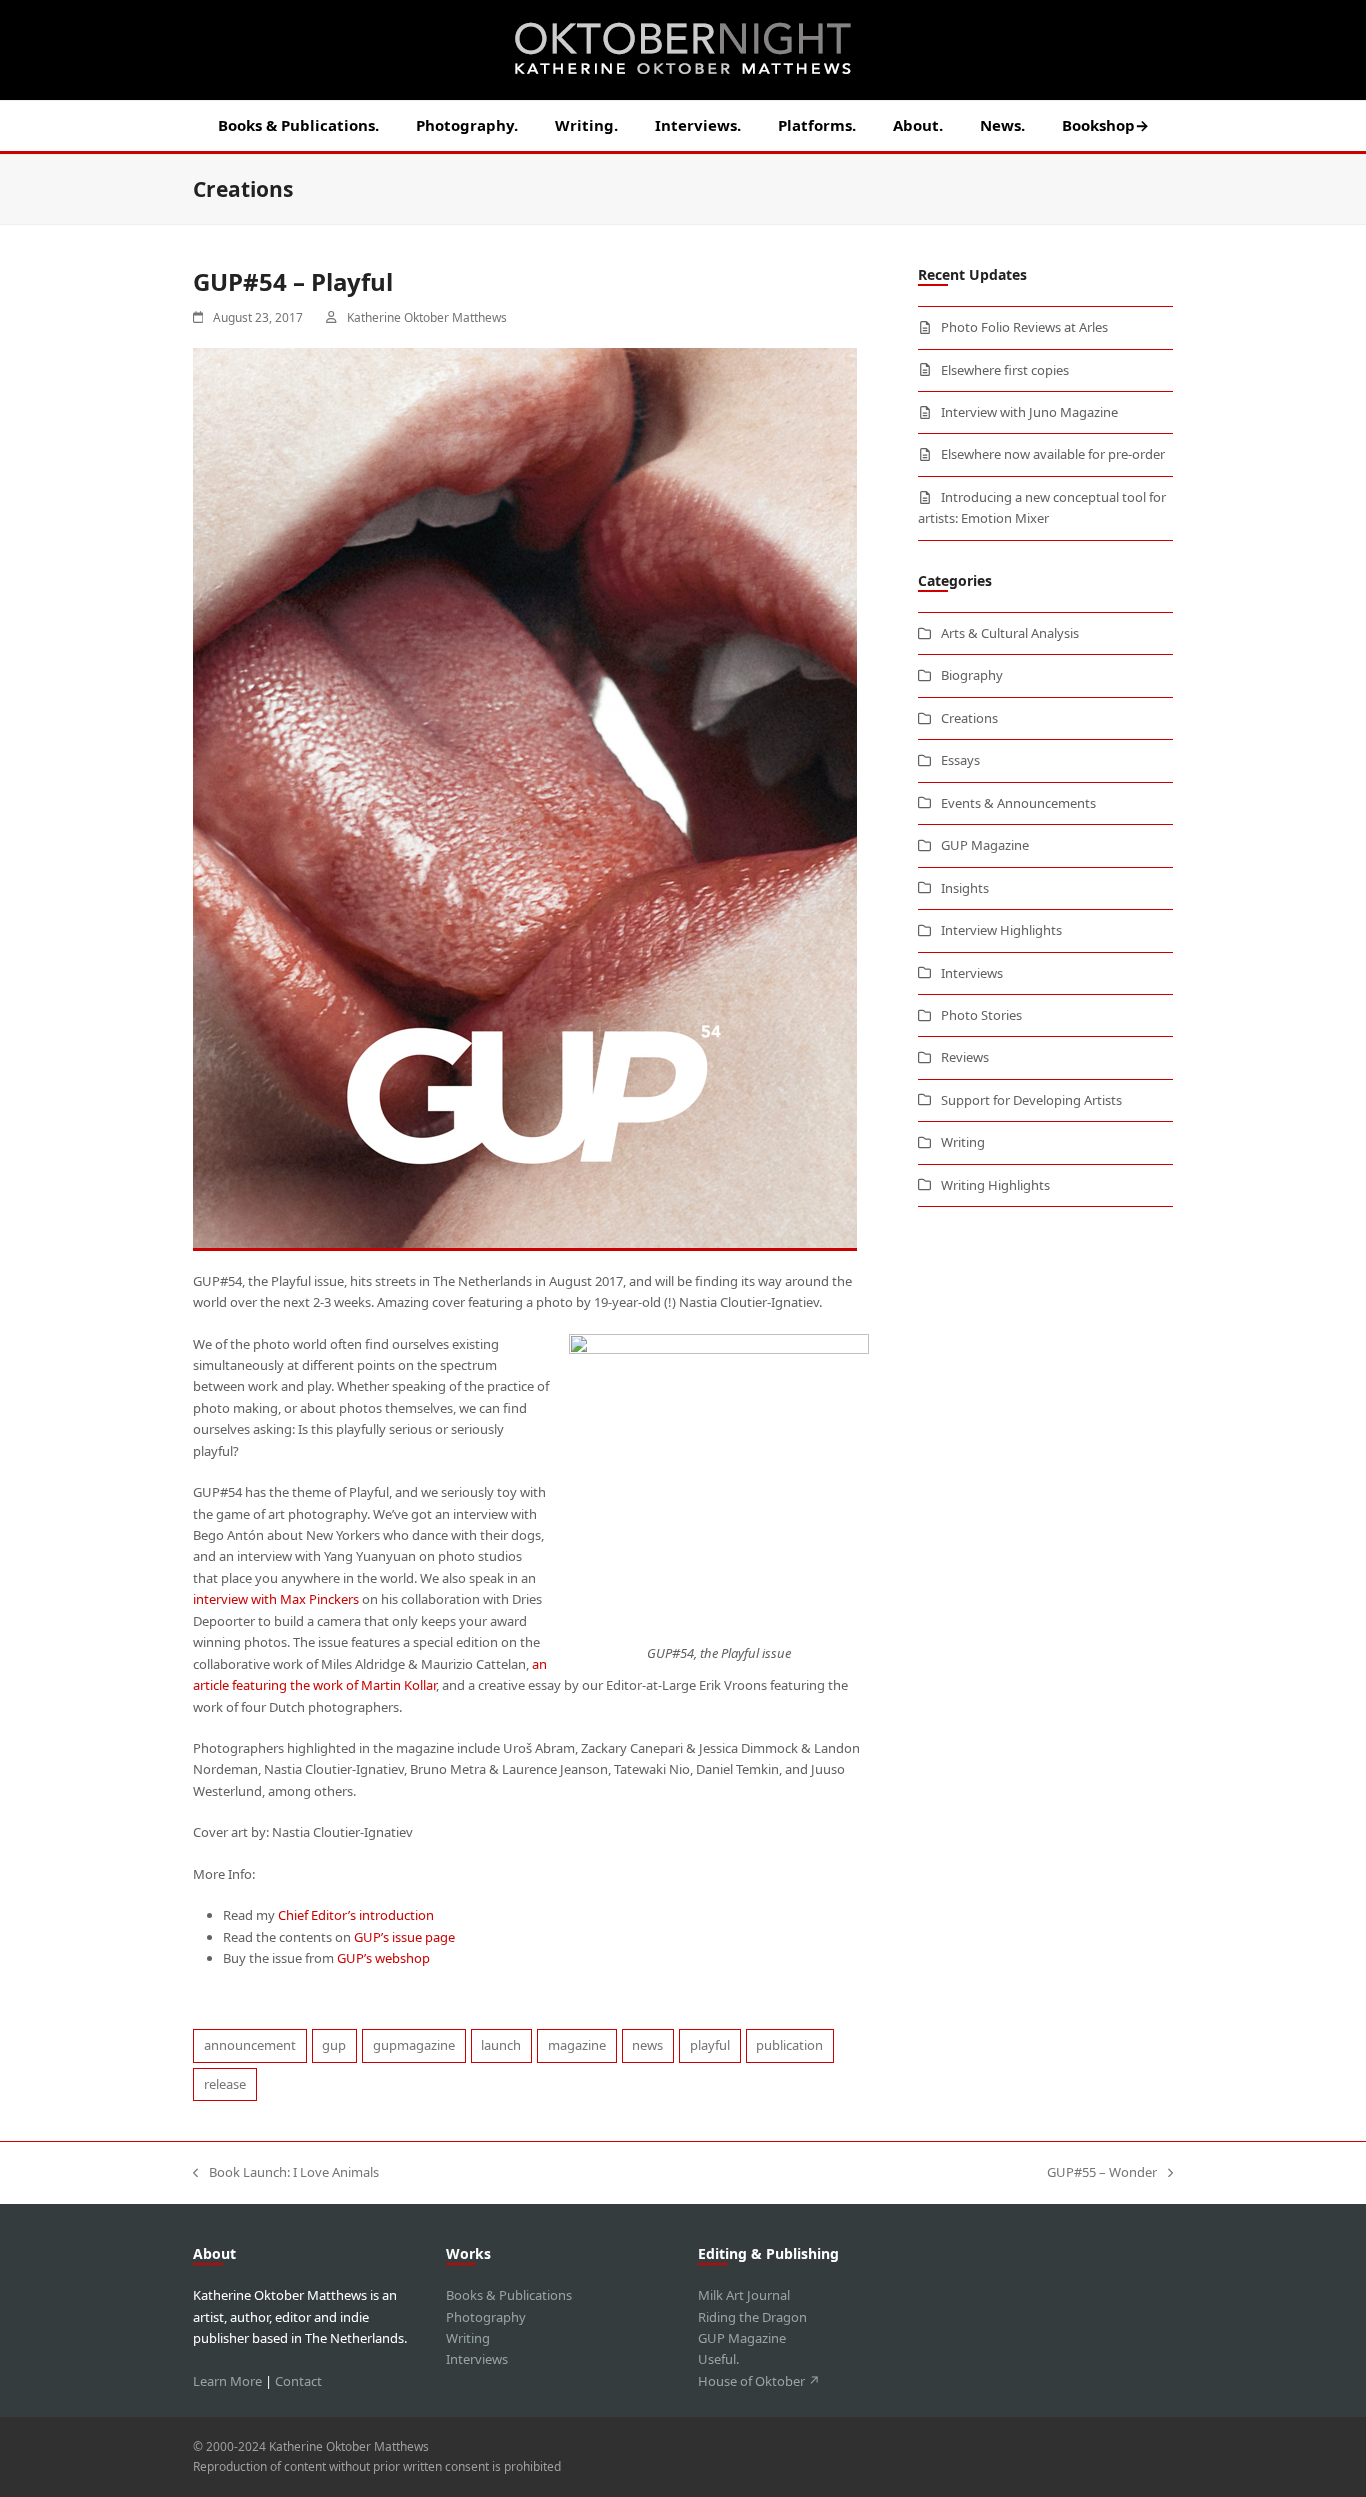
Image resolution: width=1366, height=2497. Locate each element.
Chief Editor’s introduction (356, 1915)
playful (710, 2045)
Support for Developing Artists (1031, 1100)
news (647, 2045)
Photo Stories (981, 1015)
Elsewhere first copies (1005, 370)
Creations (969, 718)
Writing (963, 1142)
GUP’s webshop (383, 1958)
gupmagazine (414, 2045)
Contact (298, 2381)
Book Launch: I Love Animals (286, 2173)
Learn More (227, 2381)
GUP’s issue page (404, 1937)
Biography (972, 675)
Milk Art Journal (744, 2295)
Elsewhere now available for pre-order (1053, 454)
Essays (960, 760)
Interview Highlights (1001, 930)
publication (789, 2045)
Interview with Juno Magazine (1029, 412)
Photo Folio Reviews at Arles (1024, 327)
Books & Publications (509, 2295)
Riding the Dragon (752, 2317)
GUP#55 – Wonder (1102, 2173)
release (225, 2084)
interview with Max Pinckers (276, 1599)
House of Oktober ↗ (759, 2381)
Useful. (718, 2359)
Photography (486, 2317)
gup (334, 2045)
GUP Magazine (985, 845)
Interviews (972, 973)
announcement (250, 2045)
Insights (965, 888)
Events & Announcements (1018, 803)
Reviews (965, 1057)
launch (501, 2045)
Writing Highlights (995, 1185)
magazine (577, 2045)
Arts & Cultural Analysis (1010, 633)
